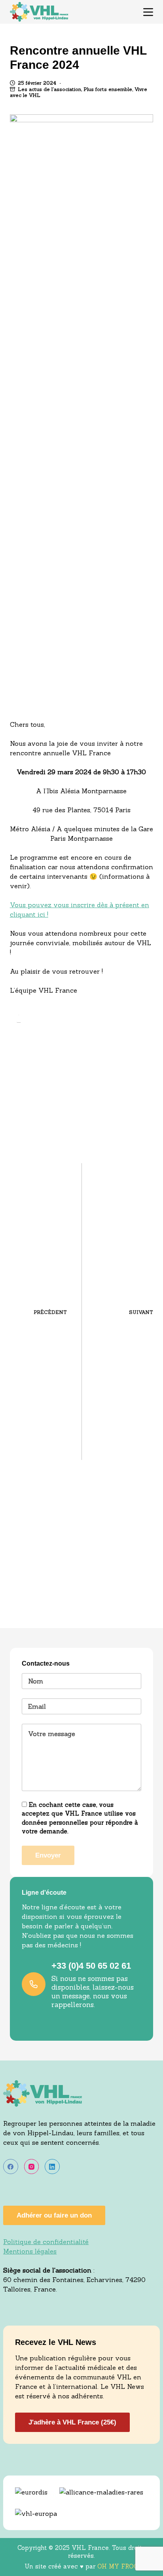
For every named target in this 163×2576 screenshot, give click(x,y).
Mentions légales (30, 2251)
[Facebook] (11, 2167)
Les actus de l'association (49, 89)
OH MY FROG (118, 2566)
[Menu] (148, 12)
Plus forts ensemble (108, 89)
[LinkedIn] (52, 2167)
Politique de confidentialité (46, 2242)
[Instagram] (32, 2167)
